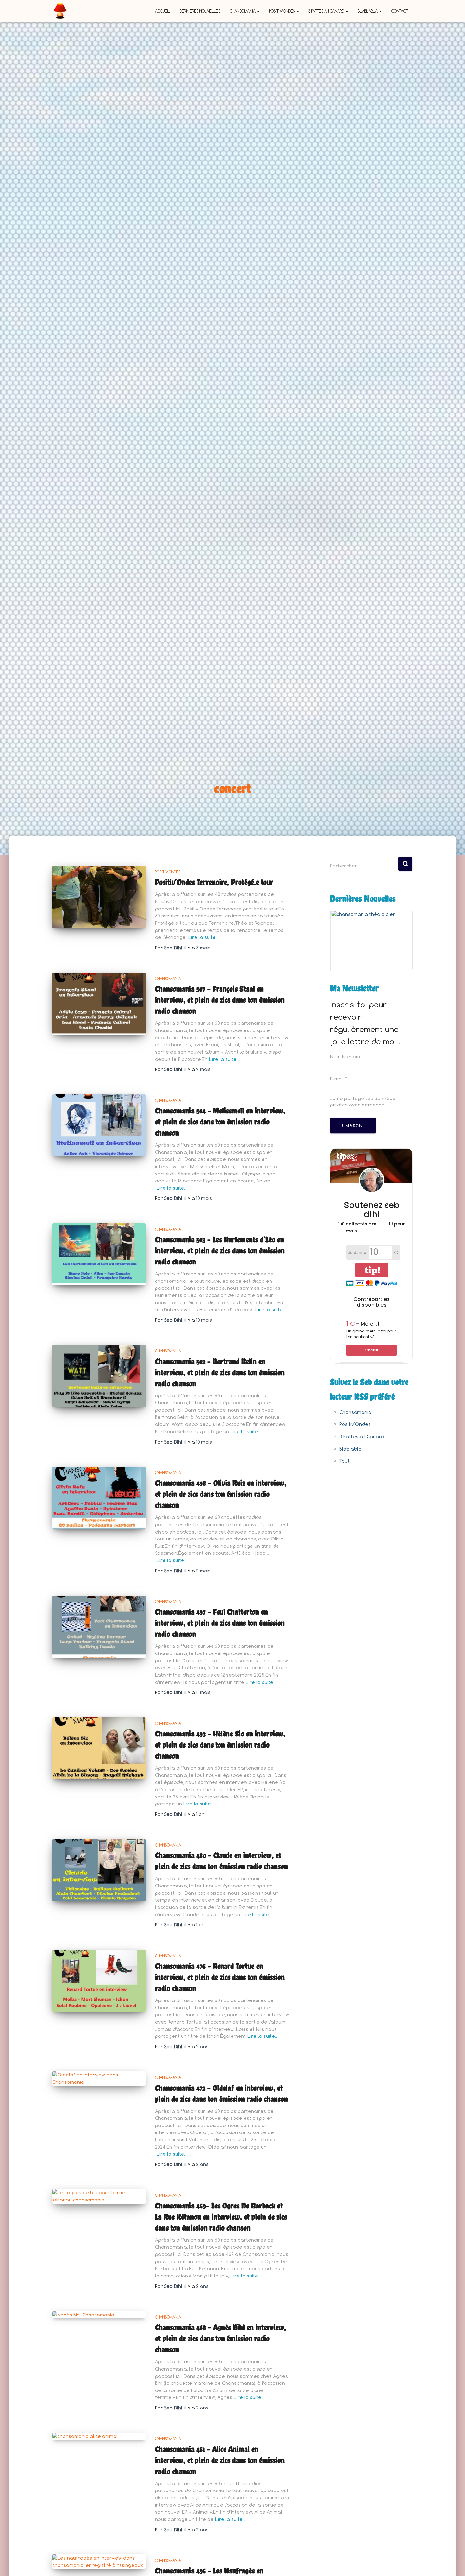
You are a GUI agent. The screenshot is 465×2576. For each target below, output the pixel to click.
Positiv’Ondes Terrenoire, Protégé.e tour (214, 882)
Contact (400, 11)
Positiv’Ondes (282, 11)
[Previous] (343, 940)
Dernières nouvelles (200, 11)
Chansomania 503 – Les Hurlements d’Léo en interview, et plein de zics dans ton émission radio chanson (220, 1250)
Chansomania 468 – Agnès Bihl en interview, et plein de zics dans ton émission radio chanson (220, 2338)
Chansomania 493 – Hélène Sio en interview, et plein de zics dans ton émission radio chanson (220, 1745)
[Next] (400, 940)
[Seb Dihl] (60, 11)
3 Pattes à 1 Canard (327, 11)
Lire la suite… (204, 937)
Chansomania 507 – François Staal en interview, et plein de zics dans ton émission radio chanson (220, 1000)
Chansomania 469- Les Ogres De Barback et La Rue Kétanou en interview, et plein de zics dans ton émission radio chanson (221, 2217)
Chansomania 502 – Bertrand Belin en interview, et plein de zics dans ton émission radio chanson (220, 1372)
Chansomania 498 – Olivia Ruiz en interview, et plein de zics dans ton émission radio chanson (221, 1494)
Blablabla (368, 11)
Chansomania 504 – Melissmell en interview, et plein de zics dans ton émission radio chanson (220, 1122)
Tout (344, 1461)
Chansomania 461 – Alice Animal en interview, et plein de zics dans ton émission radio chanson (220, 2460)
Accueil (163, 11)
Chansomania (243, 11)
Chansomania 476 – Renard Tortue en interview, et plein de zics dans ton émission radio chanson (220, 1977)
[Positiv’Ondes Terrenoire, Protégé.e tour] (99, 897)
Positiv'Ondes (168, 872)
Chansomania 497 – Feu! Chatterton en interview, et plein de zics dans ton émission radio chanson (220, 1623)
